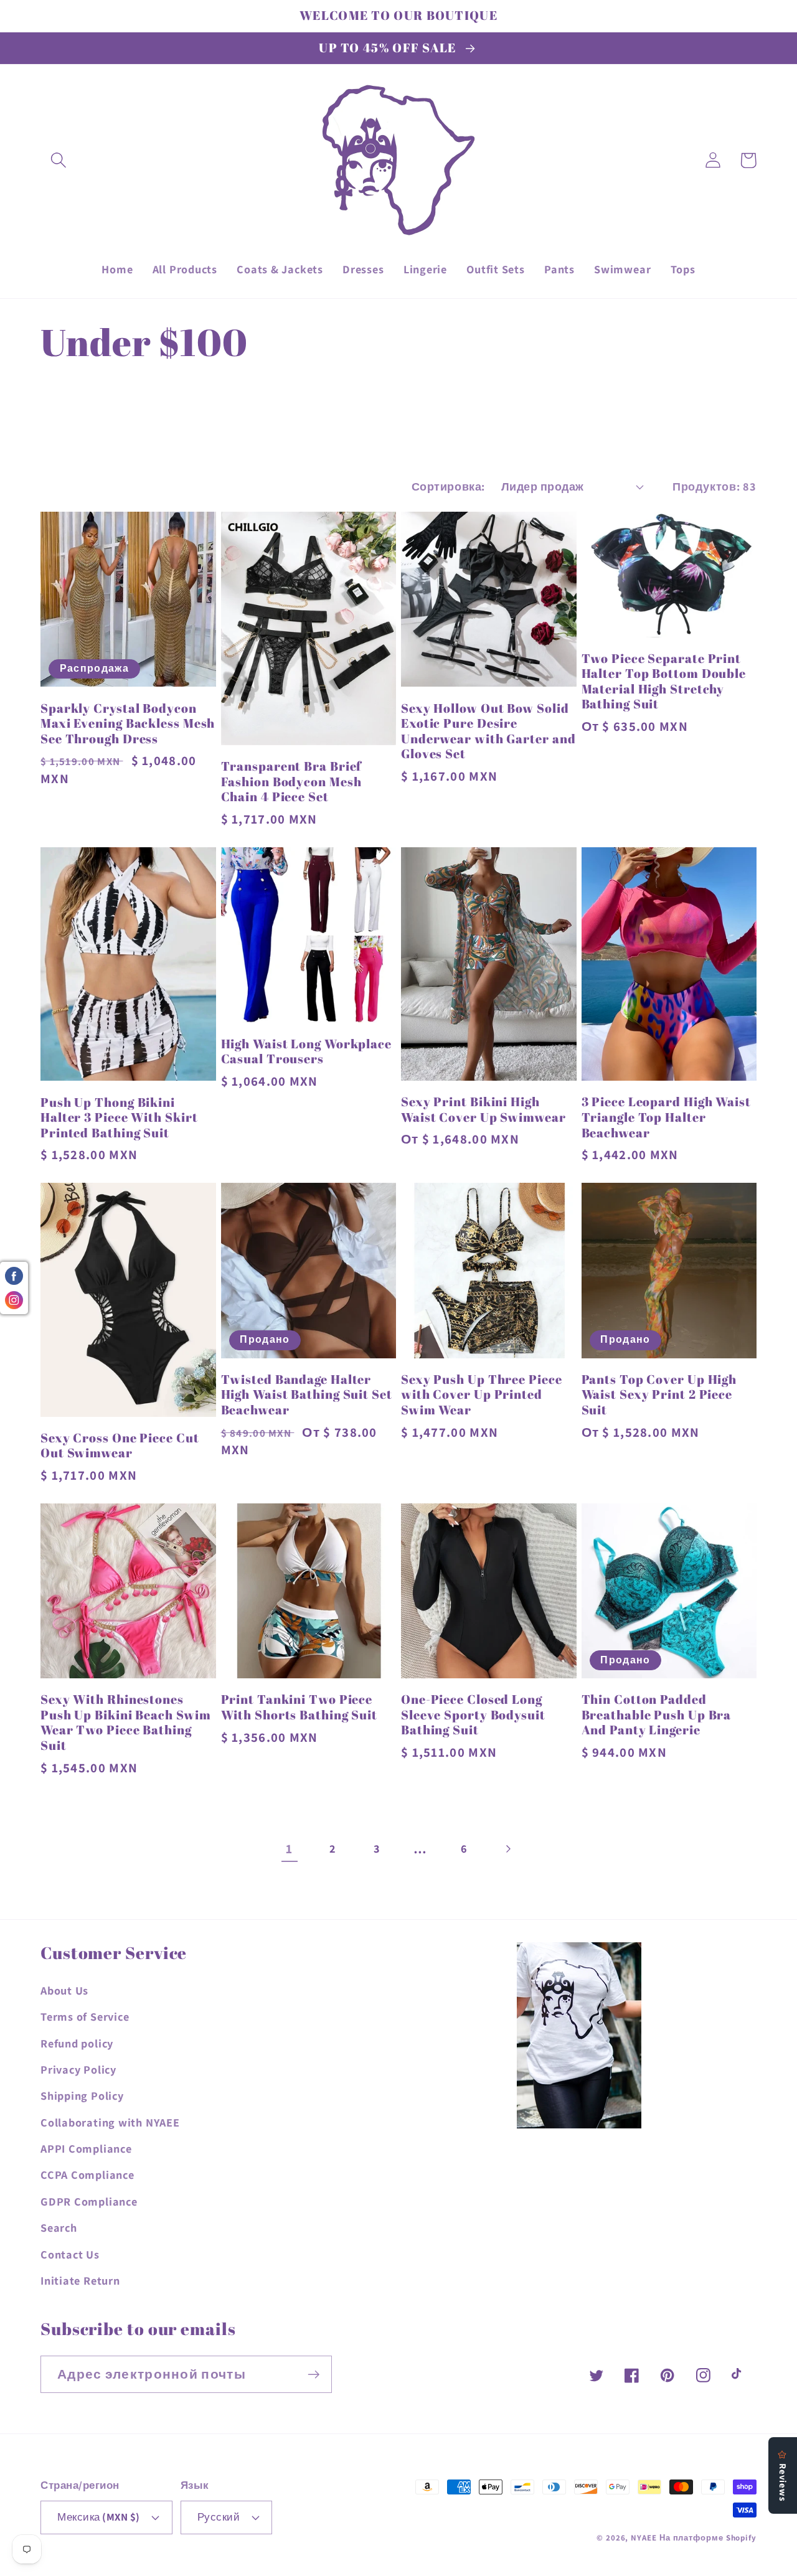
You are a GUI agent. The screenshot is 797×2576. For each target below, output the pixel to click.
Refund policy (77, 2043)
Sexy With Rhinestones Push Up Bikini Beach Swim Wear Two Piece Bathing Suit (126, 1723)
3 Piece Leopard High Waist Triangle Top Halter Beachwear (666, 1117)
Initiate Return (80, 2280)
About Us (64, 1990)
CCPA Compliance (87, 2174)
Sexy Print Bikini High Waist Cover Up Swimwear (483, 1110)
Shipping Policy (82, 2095)
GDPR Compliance (89, 2201)
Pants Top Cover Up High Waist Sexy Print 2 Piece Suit (659, 1395)
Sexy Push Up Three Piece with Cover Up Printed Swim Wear (482, 1395)
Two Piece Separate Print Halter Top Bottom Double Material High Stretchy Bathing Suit (664, 682)
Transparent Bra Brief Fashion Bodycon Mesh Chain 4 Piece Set (292, 782)
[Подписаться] (314, 2375)
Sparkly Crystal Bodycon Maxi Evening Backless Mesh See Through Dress (128, 724)
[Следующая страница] (508, 1849)
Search (59, 2227)
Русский (219, 2517)
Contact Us (70, 2254)
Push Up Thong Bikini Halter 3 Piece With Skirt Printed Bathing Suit (119, 1118)
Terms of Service (85, 2016)
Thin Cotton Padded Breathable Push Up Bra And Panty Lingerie (657, 1715)
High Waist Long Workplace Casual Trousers (307, 1052)
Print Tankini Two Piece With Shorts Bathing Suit (299, 1707)
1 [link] (289, 1849)
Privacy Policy (78, 2069)
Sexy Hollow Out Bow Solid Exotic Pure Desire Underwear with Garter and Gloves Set (488, 731)
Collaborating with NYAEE (110, 2122)
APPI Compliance (86, 2148)
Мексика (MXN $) (99, 2517)
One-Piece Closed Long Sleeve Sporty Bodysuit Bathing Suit (473, 1715)
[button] (58, 160)
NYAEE (644, 2538)
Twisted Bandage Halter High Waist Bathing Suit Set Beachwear (307, 1395)
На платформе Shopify (708, 2538)
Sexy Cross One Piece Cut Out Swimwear (120, 1446)
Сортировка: (448, 486)
